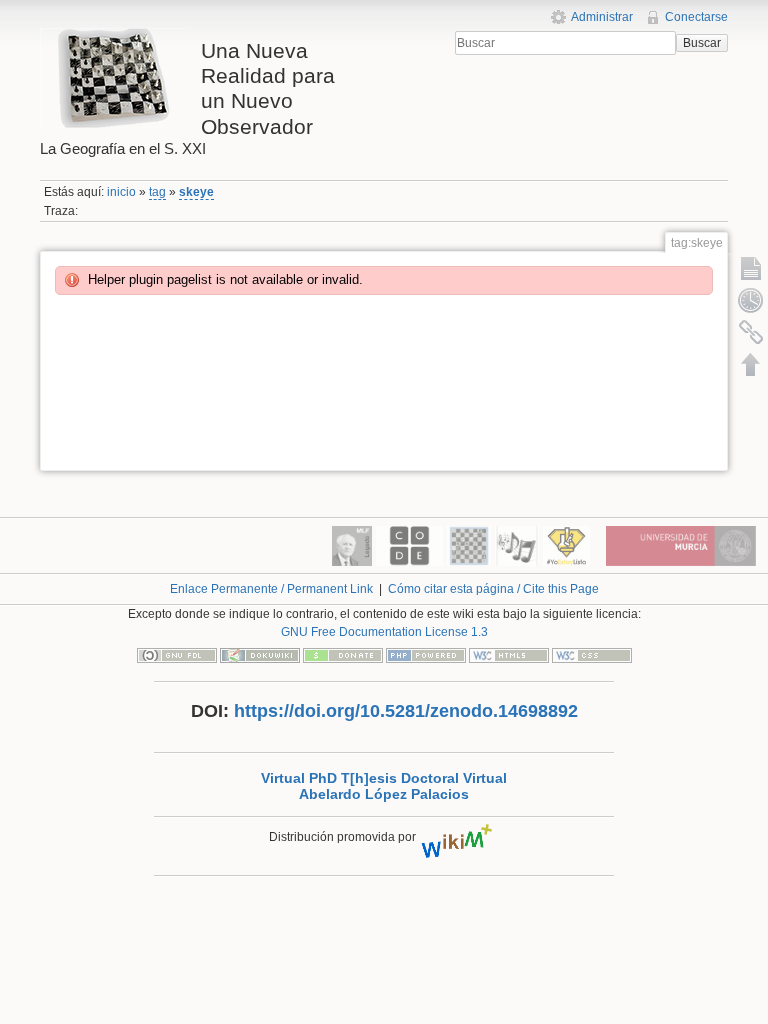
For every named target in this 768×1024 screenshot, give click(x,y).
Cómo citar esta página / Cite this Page (493, 589)
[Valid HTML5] (509, 655)
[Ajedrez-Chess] (469, 545)
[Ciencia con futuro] (566, 545)
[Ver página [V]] (751, 268)
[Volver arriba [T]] (751, 364)
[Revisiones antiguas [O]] (751, 300)
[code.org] (409, 545)
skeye (196, 192)
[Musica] (517, 545)
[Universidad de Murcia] (681, 545)
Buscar (702, 43)
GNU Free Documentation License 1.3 (384, 632)
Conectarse (696, 17)
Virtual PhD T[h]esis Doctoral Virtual (384, 778)
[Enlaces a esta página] (751, 332)
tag (157, 192)
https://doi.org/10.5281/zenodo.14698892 (406, 710)
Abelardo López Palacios (384, 794)
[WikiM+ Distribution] (459, 837)
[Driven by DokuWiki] (260, 655)
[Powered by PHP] (426, 655)
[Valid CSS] (592, 655)
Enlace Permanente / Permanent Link (271, 589)
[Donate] (343, 655)
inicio (121, 192)
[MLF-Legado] (352, 545)
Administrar (602, 17)
